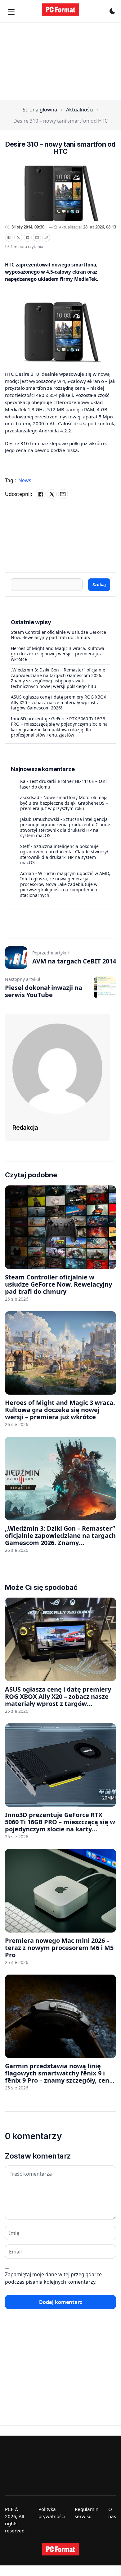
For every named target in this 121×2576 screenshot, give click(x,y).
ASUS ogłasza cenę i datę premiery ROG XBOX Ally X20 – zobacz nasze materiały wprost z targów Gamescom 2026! (58, 702)
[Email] (37, 238)
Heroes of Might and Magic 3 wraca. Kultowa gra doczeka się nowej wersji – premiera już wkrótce (58, 654)
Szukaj (99, 584)
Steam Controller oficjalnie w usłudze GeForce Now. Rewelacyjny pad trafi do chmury (58, 635)
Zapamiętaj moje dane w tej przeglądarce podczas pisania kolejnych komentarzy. (53, 2278)
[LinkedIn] (28, 238)
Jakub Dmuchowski (40, 819)
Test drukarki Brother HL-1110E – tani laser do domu (63, 784)
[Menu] (11, 12)
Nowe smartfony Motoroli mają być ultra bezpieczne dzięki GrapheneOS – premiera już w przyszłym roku (64, 803)
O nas (112, 2513)
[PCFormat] (60, 2549)
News (25, 480)
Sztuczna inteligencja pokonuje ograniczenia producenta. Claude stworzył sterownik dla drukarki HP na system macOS (65, 827)
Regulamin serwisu (87, 2513)
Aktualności (80, 110)
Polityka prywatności (52, 2513)
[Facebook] (9, 238)
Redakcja (25, 1128)
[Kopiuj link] (46, 238)
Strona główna (40, 110)
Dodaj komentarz (61, 2302)
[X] (18, 238)
